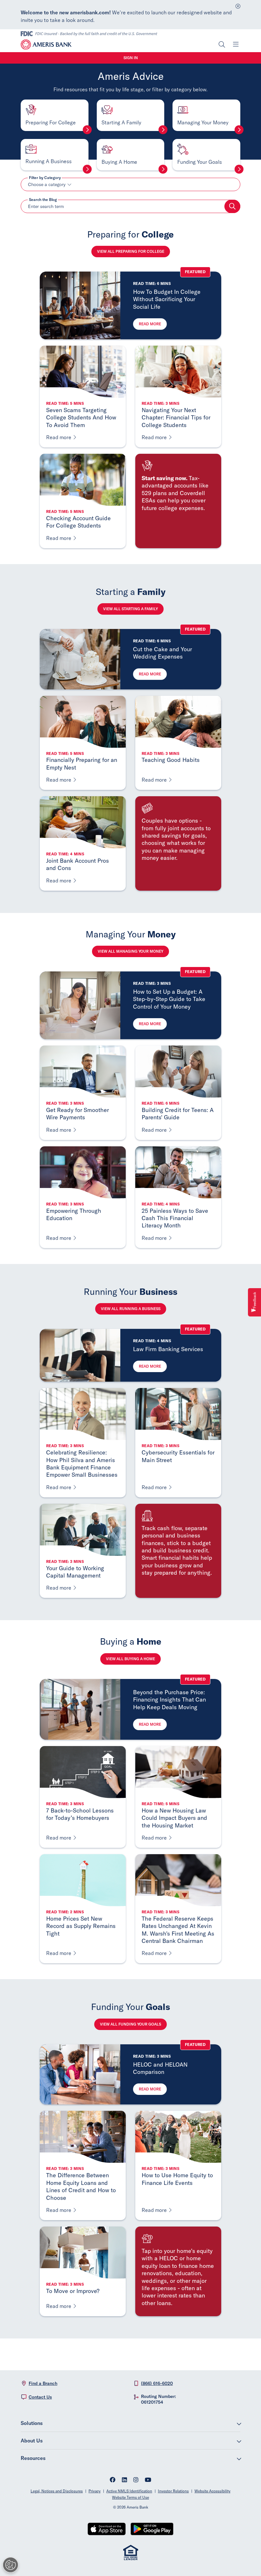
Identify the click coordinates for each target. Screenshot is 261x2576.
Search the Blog (43, 200)
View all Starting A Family (130, 609)
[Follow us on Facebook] (113, 2480)
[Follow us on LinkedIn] (124, 2480)
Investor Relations (173, 2491)
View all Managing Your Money (130, 951)
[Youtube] (148, 2480)
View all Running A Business (131, 1309)
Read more (150, 324)
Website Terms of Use (130, 2497)
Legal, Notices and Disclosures (57, 2491)
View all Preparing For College (131, 251)
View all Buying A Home (130, 1659)
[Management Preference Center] (11, 2565)
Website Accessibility (212, 2491)
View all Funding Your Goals (130, 2024)
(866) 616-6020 (157, 2383)
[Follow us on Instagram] (136, 2480)
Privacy (95, 2491)
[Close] (238, 5)
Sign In (131, 58)
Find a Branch (43, 2383)
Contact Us (40, 2397)
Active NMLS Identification (129, 2491)
